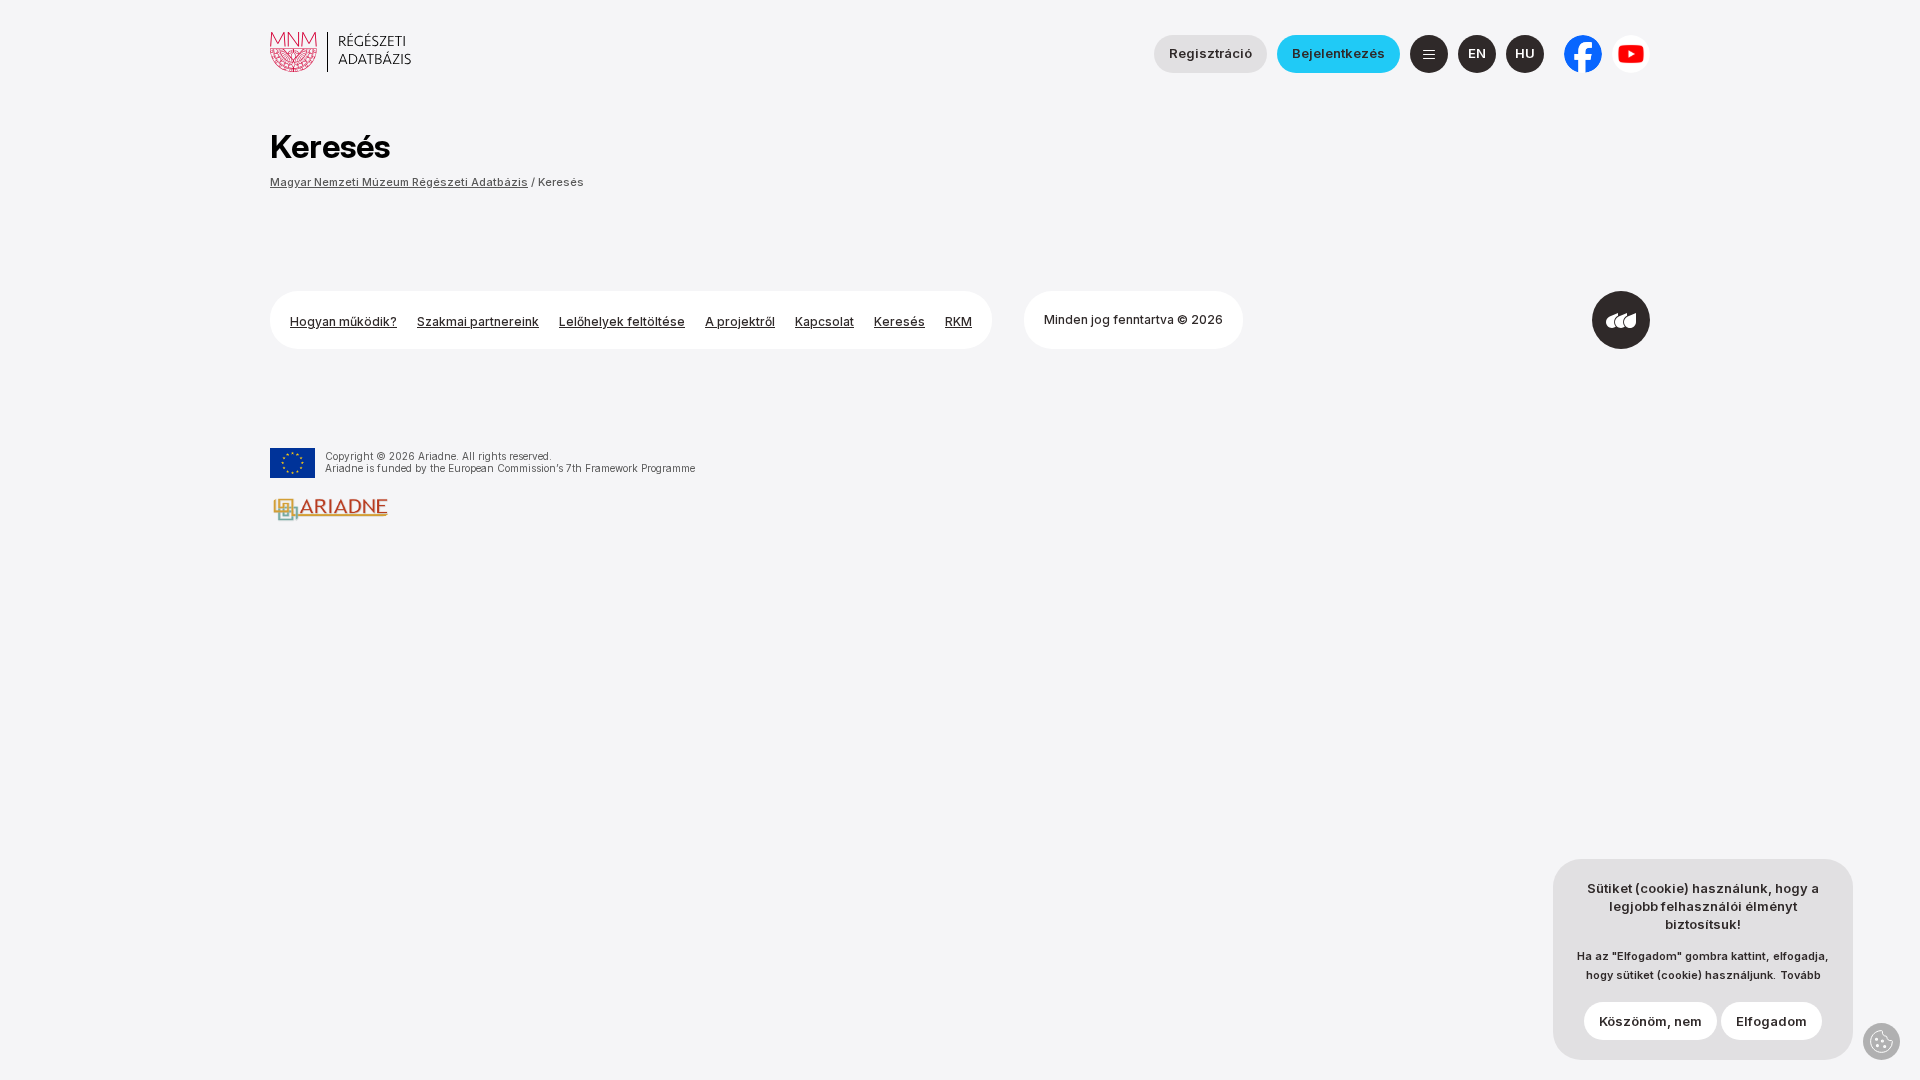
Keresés (561, 182)
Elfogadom (1771, 1021)
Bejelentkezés (1338, 53)
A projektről (740, 321)
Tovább (1800, 975)
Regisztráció (1210, 53)
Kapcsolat (824, 321)
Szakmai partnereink (478, 321)
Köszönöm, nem (1650, 1021)
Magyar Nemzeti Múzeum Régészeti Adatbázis (399, 182)
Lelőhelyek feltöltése (622, 321)
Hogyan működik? (343, 321)
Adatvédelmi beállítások (1881, 1041)
